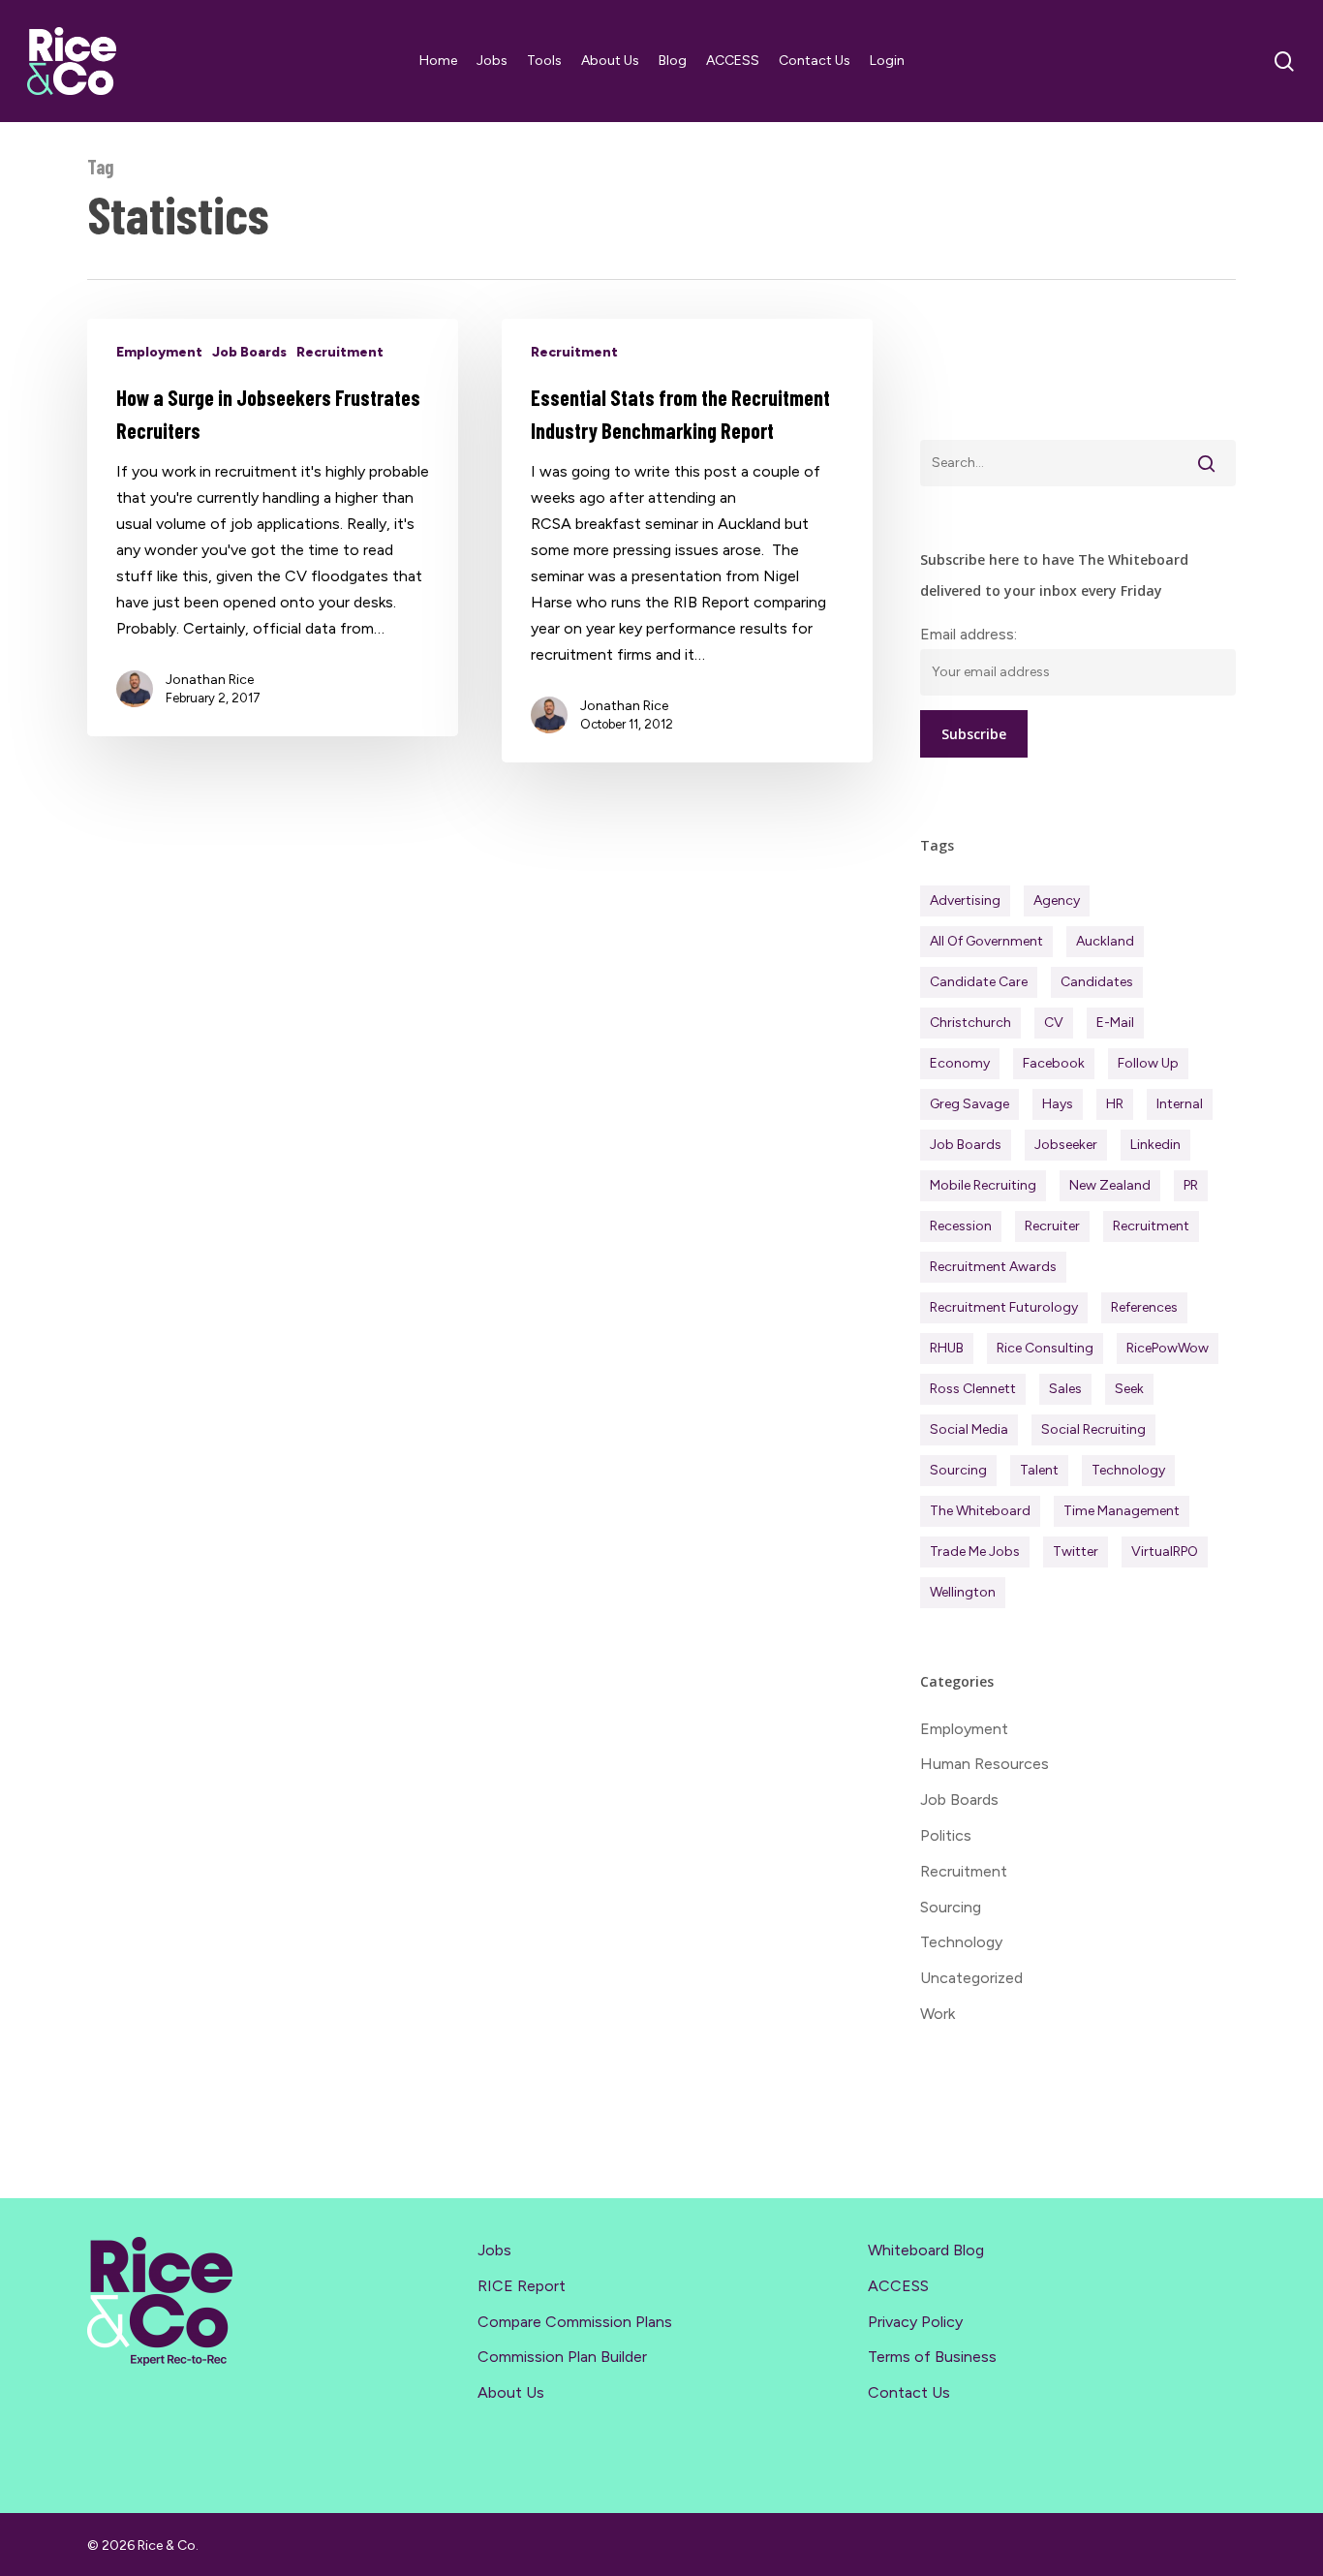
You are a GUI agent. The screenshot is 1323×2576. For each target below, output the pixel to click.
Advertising (965, 900)
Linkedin (1155, 1145)
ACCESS (898, 2286)
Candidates (1097, 982)
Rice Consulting (1045, 1348)
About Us (511, 2392)
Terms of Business (932, 2357)
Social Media (969, 1429)
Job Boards (249, 352)
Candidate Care (979, 982)
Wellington (963, 1592)
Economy (960, 1063)
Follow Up (1148, 1063)
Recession (961, 1226)
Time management (1122, 1511)
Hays (1058, 1104)
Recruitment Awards (993, 1267)
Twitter (1076, 1552)
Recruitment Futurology (1004, 1307)
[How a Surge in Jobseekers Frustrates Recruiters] (273, 528)
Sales (1065, 1389)
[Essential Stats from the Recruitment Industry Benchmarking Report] (687, 541)
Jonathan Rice (210, 680)
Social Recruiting (1093, 1429)
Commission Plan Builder (562, 2357)
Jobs (494, 2250)
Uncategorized (971, 1978)
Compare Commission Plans (575, 2322)
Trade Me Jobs (975, 1552)
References (1144, 1307)
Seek (1129, 1389)
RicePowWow (1168, 1348)
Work (938, 2014)
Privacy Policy (915, 2322)
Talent (1039, 1470)
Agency (1057, 900)
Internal (1180, 1104)
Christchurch (970, 1023)
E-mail (1115, 1023)
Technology (1128, 1470)
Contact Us (909, 2392)
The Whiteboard (980, 1511)
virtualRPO (1165, 1552)
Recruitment (340, 352)
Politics (946, 1835)
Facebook (1054, 1063)
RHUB (947, 1348)
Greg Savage (969, 1104)
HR (1115, 1104)
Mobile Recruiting (983, 1185)
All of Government (986, 941)
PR (1191, 1185)
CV (1054, 1023)
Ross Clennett (973, 1389)
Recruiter (1052, 1226)
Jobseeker (1066, 1145)
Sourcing (958, 1470)
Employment (159, 352)
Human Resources (985, 1764)
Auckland (1105, 941)
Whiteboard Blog (926, 2250)
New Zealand (1110, 1185)
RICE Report (522, 2286)
